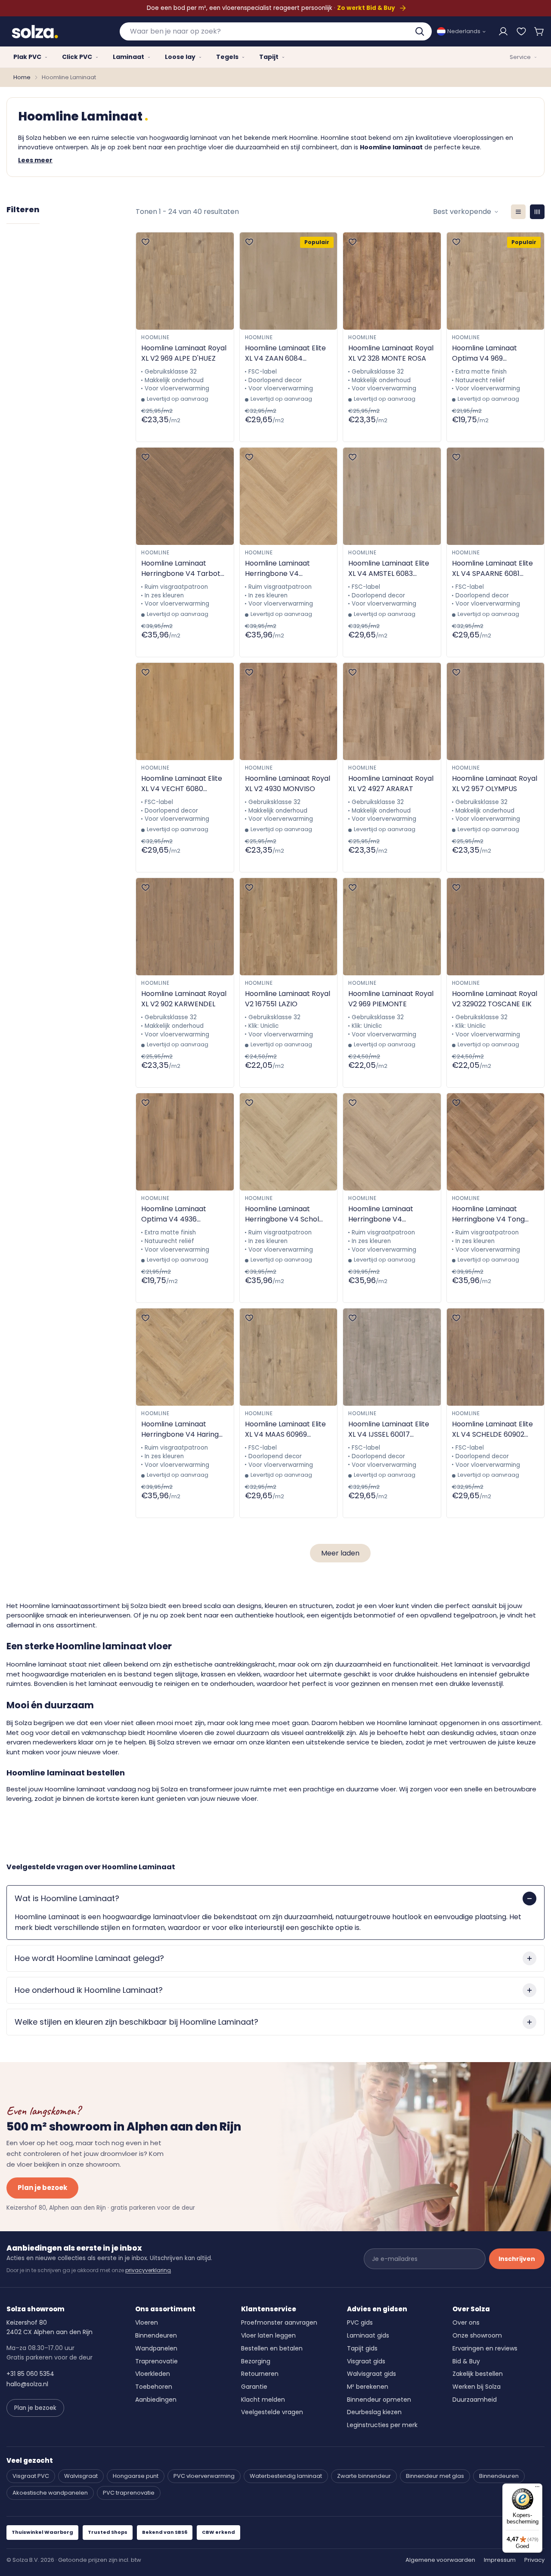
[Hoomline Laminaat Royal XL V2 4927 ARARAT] (392, 711)
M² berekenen (368, 2387)
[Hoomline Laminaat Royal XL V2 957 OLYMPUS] (496, 711)
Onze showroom (477, 2335)
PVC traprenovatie (129, 2493)
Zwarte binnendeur (364, 2476)
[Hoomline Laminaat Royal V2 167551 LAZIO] (289, 927)
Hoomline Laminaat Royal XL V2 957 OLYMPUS (495, 784)
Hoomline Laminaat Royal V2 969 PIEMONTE (391, 999)
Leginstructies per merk (382, 2425)
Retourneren (260, 2374)
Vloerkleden (153, 2374)
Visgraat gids (366, 2361)
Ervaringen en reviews (485, 2348)
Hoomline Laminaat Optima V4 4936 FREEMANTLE (174, 1214)
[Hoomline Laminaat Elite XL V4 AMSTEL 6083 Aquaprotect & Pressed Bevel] (392, 496)
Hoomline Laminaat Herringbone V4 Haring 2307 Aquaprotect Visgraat (180, 1429)
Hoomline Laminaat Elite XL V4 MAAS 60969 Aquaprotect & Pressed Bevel (285, 1429)
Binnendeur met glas (435, 2476)
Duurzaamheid (475, 2400)
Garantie (254, 2387)
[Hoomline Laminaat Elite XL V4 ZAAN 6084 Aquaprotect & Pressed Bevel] (289, 281)
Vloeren (147, 2322)
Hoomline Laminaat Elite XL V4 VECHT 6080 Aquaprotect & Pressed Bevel (182, 784)
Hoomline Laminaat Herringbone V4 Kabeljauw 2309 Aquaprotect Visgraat (385, 1214)
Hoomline (155, 337)
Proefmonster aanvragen (279, 2322)
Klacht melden (263, 2400)
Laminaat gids (368, 2335)
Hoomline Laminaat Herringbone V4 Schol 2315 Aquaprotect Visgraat (282, 1214)
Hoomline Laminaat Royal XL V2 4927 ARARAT (391, 784)
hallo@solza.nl (27, 2384)
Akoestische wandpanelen (50, 2493)
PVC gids (360, 2322)
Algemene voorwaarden (440, 2560)
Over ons (466, 2322)
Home (22, 77)
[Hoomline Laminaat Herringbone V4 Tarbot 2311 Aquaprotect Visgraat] (185, 496)
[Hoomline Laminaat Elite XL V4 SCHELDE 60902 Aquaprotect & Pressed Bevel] (496, 1357)
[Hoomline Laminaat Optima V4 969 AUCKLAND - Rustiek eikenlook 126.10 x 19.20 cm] (496, 281)
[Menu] (537, 2489)
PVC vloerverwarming (204, 2476)
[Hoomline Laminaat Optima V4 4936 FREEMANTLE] (185, 1142)
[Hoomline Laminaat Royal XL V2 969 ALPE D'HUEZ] (185, 281)
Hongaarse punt (136, 2476)
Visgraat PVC (31, 2476)
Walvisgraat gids (371, 2374)
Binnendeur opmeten (379, 2400)
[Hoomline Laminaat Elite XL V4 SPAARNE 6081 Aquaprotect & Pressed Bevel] (496, 496)
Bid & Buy (466, 2361)
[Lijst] (518, 212)
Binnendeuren (156, 2335)
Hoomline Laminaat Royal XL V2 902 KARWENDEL (184, 999)
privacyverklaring (148, 2270)
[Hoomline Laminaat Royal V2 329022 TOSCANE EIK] (496, 927)
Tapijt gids (362, 2348)
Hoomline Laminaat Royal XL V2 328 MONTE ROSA (391, 353)
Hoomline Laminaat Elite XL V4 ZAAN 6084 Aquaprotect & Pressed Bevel (285, 353)
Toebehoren (154, 2387)
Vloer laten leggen (268, 2335)
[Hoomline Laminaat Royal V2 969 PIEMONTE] (392, 927)
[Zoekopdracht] (421, 31)
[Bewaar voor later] (521, 31)
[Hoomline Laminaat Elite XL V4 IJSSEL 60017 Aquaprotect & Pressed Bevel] (392, 1357)
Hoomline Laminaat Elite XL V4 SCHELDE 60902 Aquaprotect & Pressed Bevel (492, 1429)
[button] (539, 31)
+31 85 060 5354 (30, 2374)
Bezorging (256, 2361)
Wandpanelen (156, 2348)
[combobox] (276, 31)
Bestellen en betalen (272, 2348)
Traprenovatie (156, 2361)
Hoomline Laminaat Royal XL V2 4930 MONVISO (288, 784)
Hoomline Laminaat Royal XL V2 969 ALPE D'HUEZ (184, 353)
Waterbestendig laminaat (286, 2476)
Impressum (500, 2560)
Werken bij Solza (477, 2387)
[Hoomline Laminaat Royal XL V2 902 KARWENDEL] (185, 927)
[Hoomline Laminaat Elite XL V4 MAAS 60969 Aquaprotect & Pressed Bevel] (289, 1357)
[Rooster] (537, 212)
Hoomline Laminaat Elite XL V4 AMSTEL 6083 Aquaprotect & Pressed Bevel (389, 569)
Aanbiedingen (156, 2400)
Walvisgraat (81, 2476)
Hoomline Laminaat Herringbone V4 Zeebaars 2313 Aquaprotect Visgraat (282, 569)
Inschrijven (517, 2259)
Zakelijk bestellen (478, 2374)
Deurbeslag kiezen (374, 2412)
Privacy (534, 2560)
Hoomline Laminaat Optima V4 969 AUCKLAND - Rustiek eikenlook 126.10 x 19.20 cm (489, 353)
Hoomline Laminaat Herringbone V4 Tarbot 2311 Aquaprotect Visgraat (181, 569)
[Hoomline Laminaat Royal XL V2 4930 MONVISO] (289, 711)
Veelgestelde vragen (272, 2412)
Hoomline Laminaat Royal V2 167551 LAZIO (288, 999)
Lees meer (35, 160)
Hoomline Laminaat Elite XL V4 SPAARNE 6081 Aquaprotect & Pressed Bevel (492, 569)
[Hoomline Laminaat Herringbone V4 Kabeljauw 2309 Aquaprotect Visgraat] (392, 1142)
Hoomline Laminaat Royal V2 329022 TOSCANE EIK (495, 999)
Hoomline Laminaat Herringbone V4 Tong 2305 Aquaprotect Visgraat (488, 1214)
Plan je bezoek (42, 2188)
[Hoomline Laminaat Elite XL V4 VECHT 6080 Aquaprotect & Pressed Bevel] (185, 711)
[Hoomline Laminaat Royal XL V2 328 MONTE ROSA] (392, 281)
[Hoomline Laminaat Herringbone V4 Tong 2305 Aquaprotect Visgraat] (496, 1142)
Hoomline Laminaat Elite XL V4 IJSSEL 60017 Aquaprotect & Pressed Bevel (389, 1429)
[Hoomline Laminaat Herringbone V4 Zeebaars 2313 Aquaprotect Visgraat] (289, 496)
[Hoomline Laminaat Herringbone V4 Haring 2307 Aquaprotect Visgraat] (185, 1357)
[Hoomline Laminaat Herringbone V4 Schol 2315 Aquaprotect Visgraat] (289, 1142)
